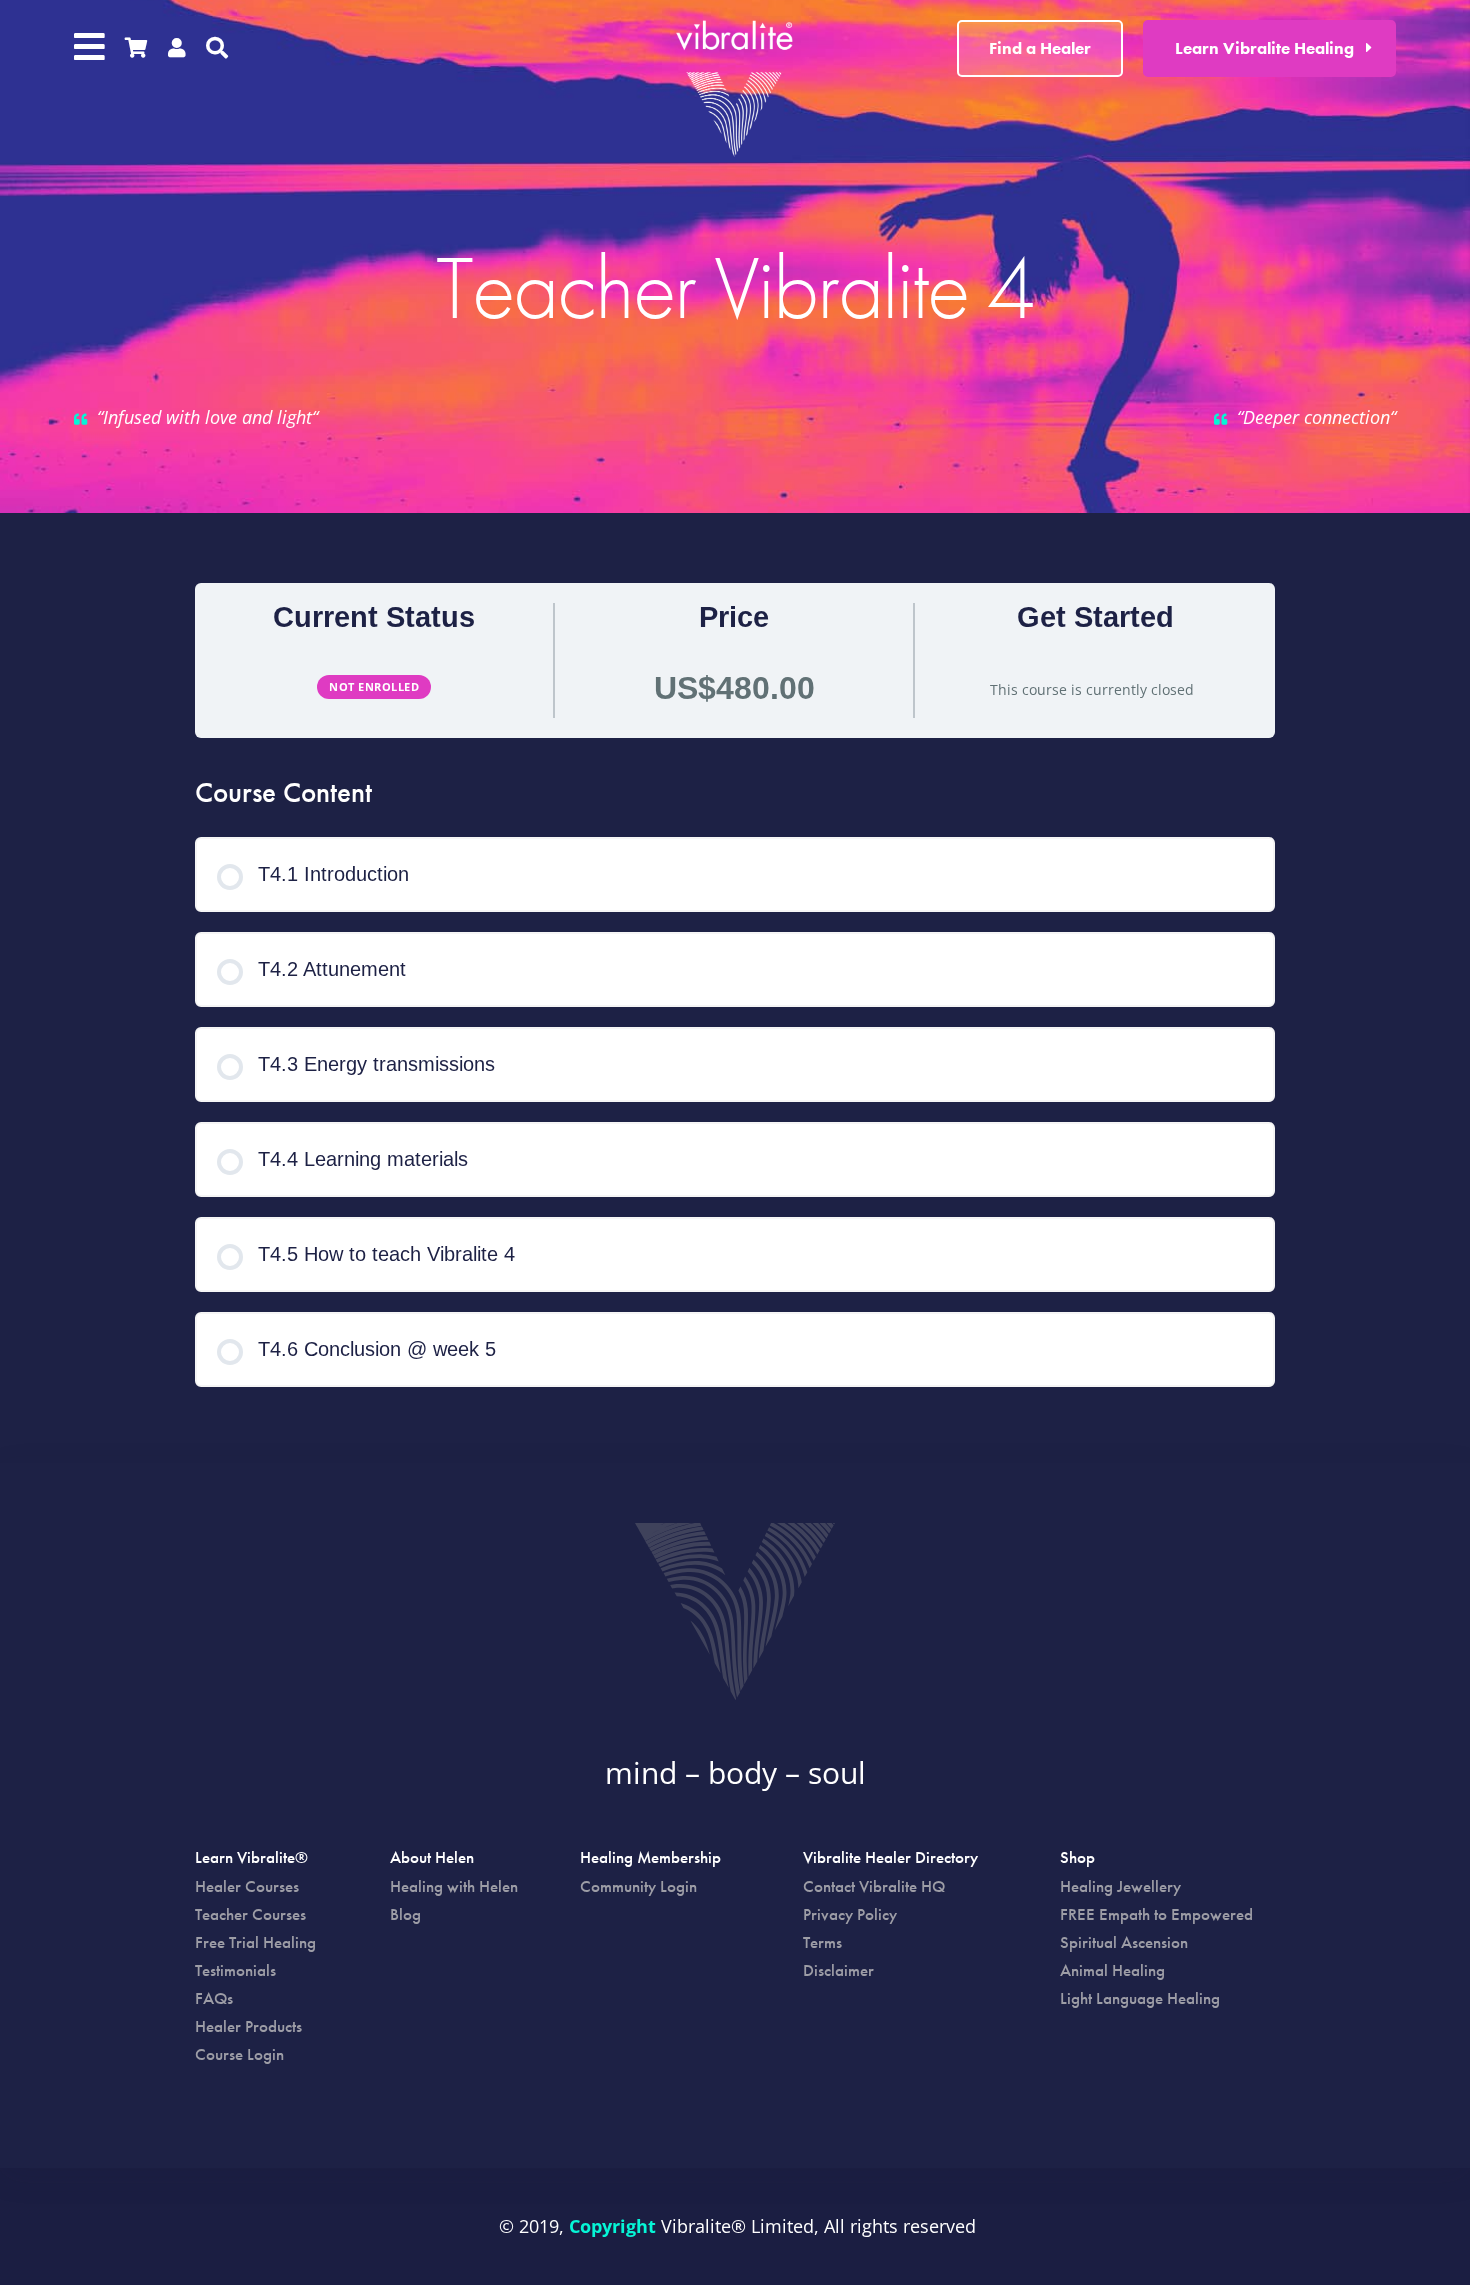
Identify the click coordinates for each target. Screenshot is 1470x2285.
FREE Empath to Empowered (1156, 1914)
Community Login (638, 1886)
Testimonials (235, 1970)
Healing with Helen (454, 1886)
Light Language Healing (1140, 1998)
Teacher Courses (250, 1914)
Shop (1077, 1859)
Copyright (612, 2226)
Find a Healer (1040, 48)
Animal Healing (1112, 1970)
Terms (822, 1942)
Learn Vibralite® (251, 1859)
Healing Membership (650, 1859)
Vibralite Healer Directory (890, 1859)
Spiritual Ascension (1124, 1942)
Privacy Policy (850, 1914)
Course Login (239, 2054)
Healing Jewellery (1120, 1886)
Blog (405, 1914)
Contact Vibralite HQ (874, 1886)
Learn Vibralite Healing (1264, 48)
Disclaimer (838, 1970)
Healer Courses (247, 1886)
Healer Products (248, 2026)
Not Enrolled (374, 686)
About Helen (432, 1859)
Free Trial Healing (255, 1942)
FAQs (214, 1998)
